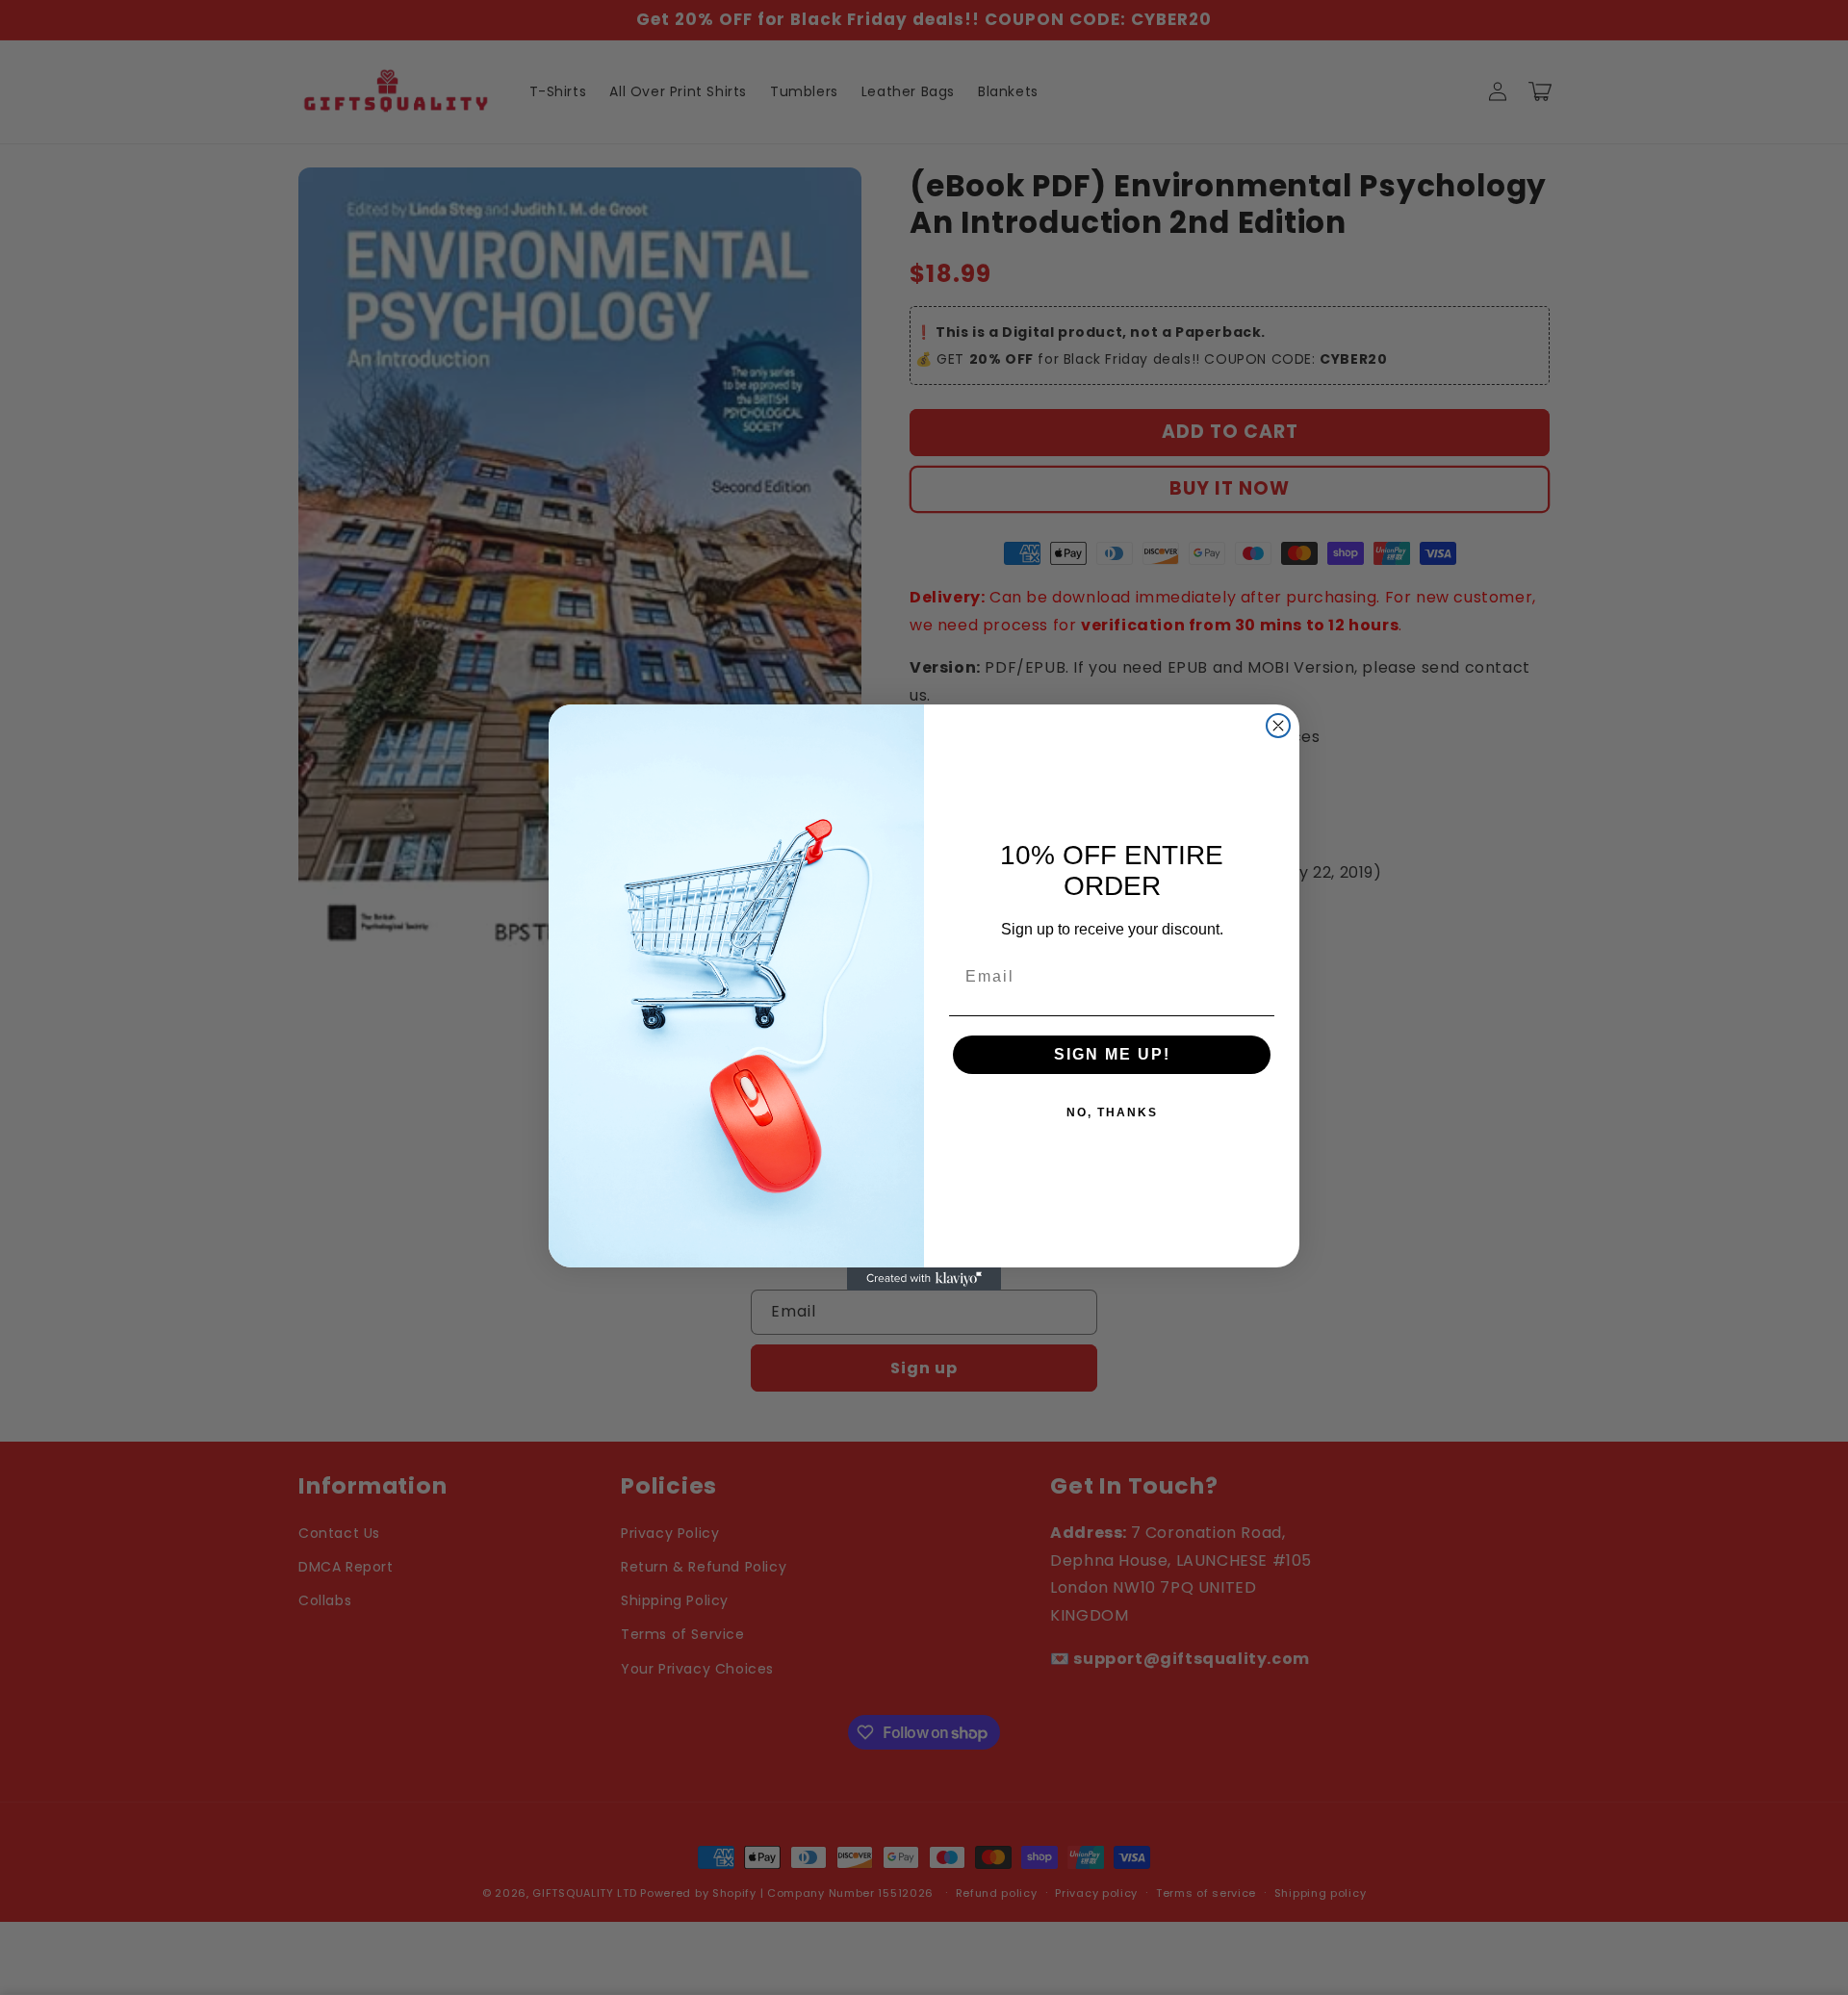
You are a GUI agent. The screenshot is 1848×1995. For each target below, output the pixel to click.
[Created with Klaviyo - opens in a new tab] (924, 1279)
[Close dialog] (1278, 726)
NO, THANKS (1112, 1113)
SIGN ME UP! (1112, 1054)
